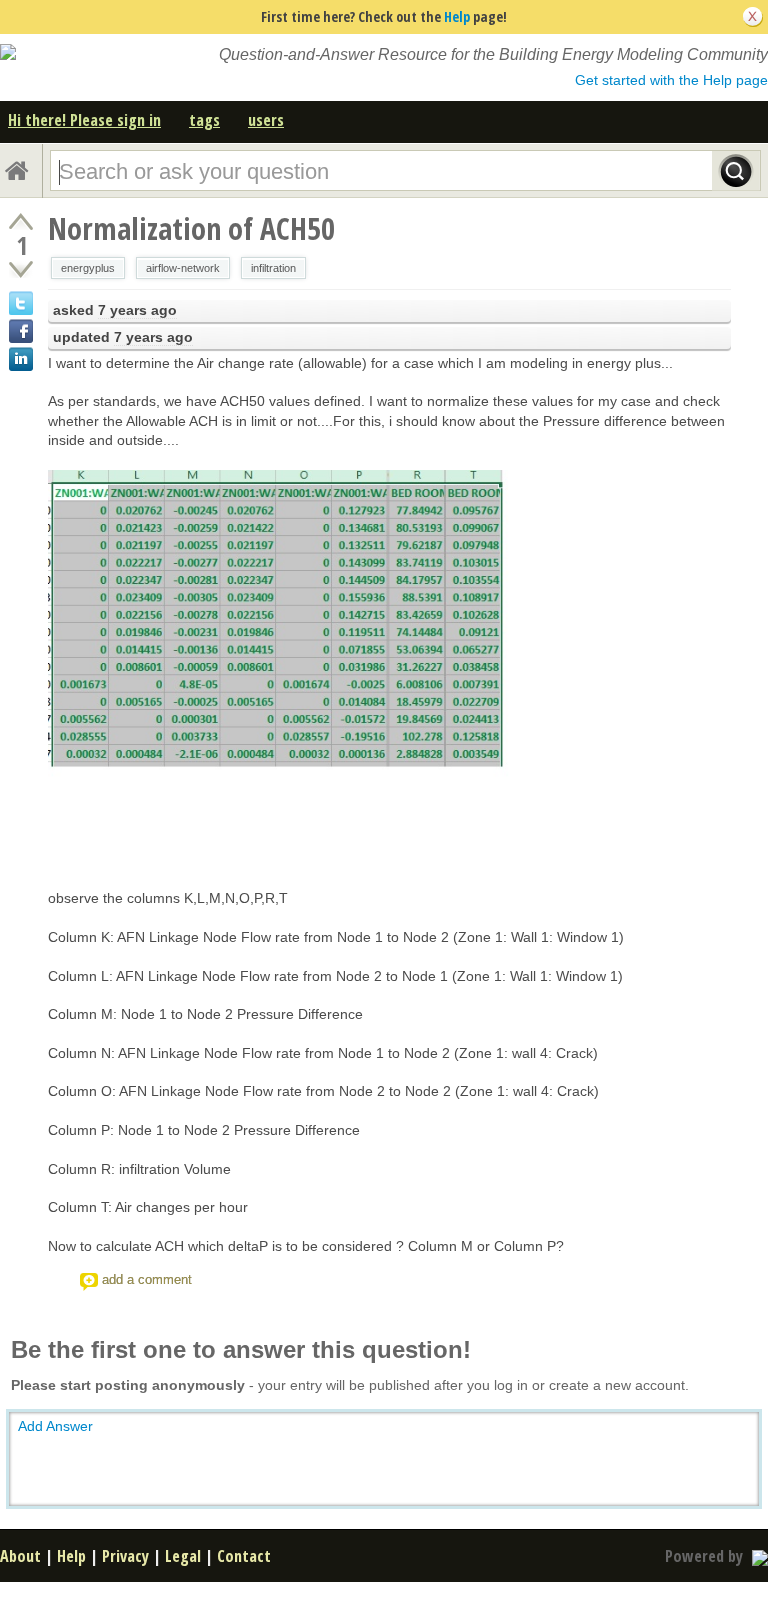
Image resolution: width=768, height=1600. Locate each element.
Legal (183, 1556)
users (266, 120)
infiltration (273, 268)
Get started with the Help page (671, 80)
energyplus (88, 268)
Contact (244, 1556)
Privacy (125, 1556)
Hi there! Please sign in (84, 120)
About (20, 1556)
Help (457, 16)
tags (204, 120)
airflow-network (183, 268)
